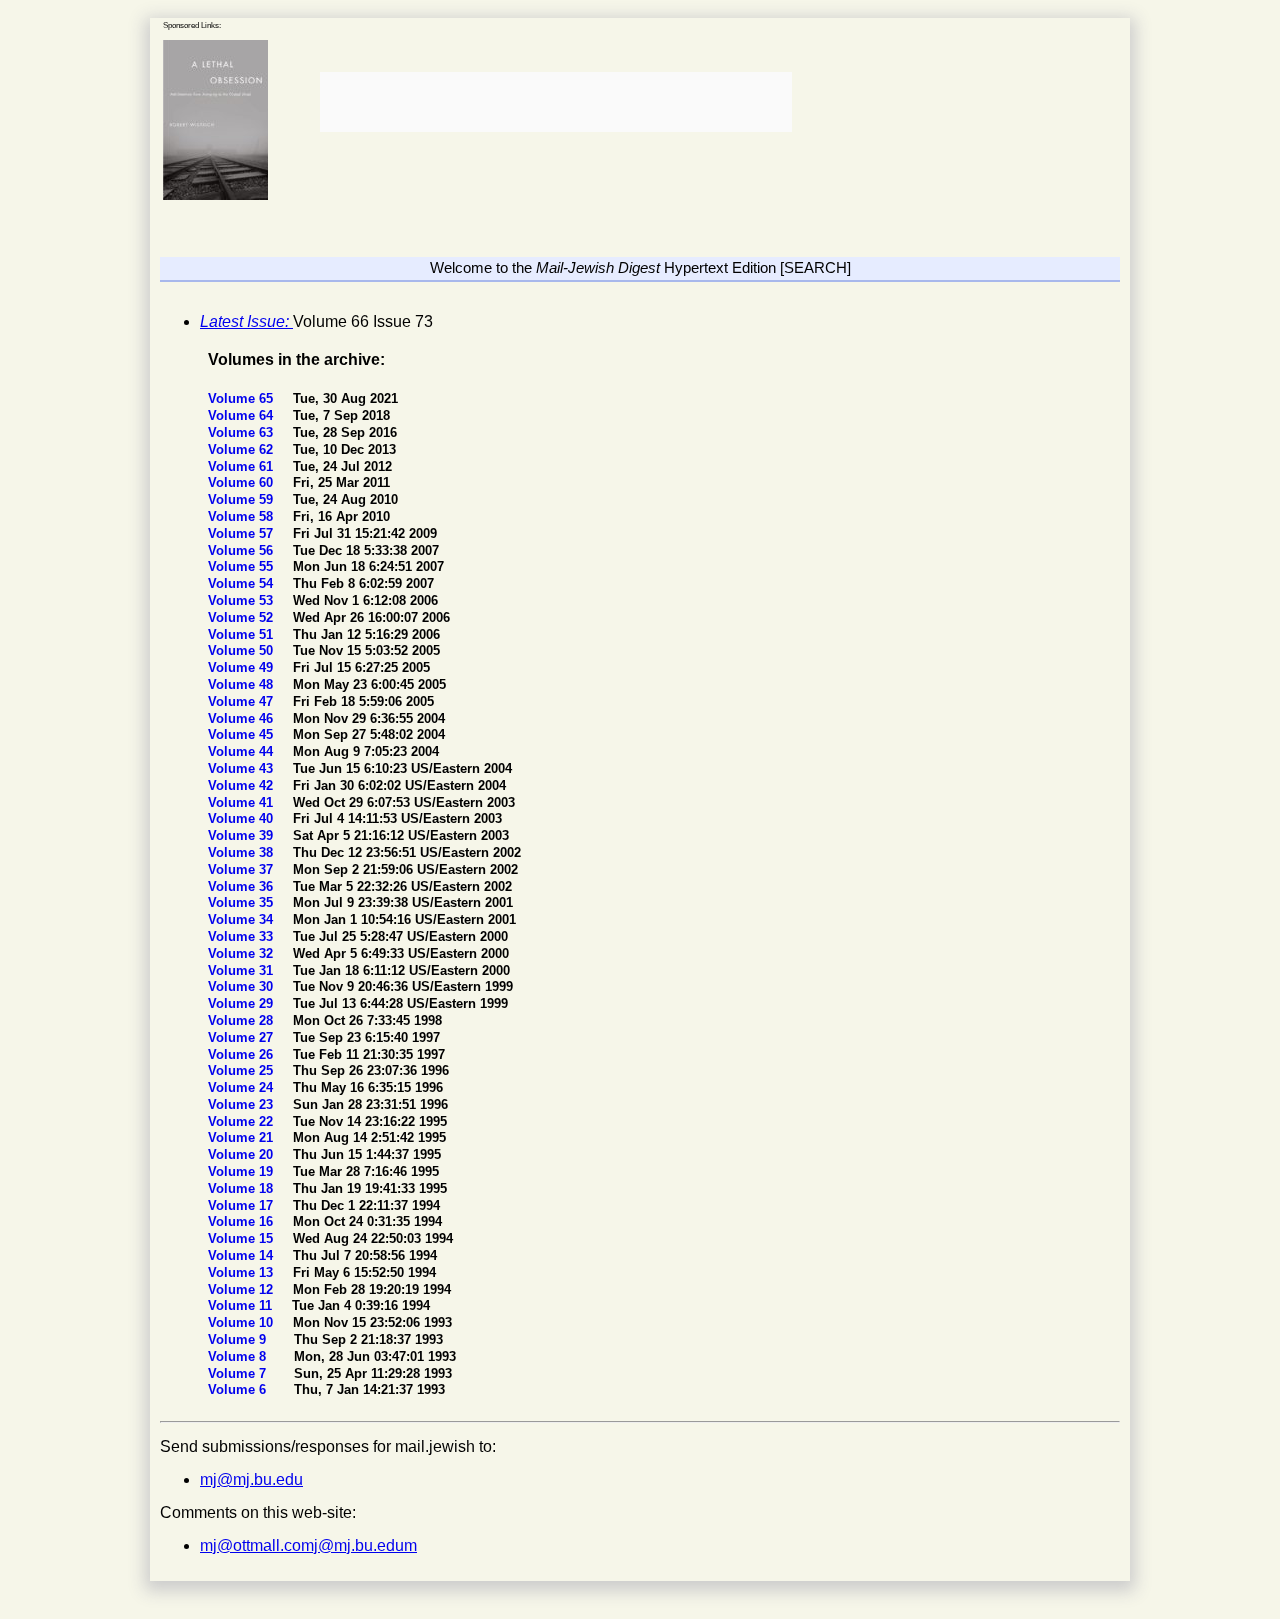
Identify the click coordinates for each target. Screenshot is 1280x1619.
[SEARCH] (815, 267)
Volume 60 (242, 482)
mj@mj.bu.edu (251, 1479)
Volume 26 (242, 1054)
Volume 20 (242, 1154)
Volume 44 (242, 751)
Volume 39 (242, 835)
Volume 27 (242, 1037)
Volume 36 (242, 886)
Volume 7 (239, 1373)
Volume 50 (242, 650)
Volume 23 (242, 1104)
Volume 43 (242, 768)
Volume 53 (242, 600)
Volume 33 (242, 936)
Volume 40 (242, 818)
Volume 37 (242, 869)
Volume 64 (242, 415)
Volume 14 (242, 1255)
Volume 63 (242, 432)
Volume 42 (242, 785)
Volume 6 (239, 1389)
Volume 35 (242, 902)
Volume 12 (242, 1289)
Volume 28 (242, 1020)
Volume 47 (242, 701)
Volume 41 (242, 802)
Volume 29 (242, 1003)
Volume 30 (242, 986)
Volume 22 (242, 1121)
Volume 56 (242, 550)
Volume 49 (242, 667)
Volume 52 (242, 617)
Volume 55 (242, 566)
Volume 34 (242, 919)
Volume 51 (242, 634)
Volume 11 (242, 1305)
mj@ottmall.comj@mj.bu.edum (308, 1545)
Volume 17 (242, 1205)
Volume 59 (242, 499)
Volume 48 (242, 684)
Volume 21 (242, 1137)
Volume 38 (242, 852)
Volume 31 (242, 970)
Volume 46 (242, 718)
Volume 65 (242, 398)
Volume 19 (242, 1171)
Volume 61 (242, 466)
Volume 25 (242, 1070)
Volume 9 (239, 1339)
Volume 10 (242, 1322)
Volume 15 (242, 1238)
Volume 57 (242, 533)
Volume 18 (242, 1188)
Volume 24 (242, 1087)
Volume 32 (242, 953)
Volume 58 (242, 516)
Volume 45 (242, 734)
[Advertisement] (554, 102)
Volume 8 (239, 1356)
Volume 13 (242, 1272)
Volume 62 (242, 449)
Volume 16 (242, 1221)
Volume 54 (242, 583)
